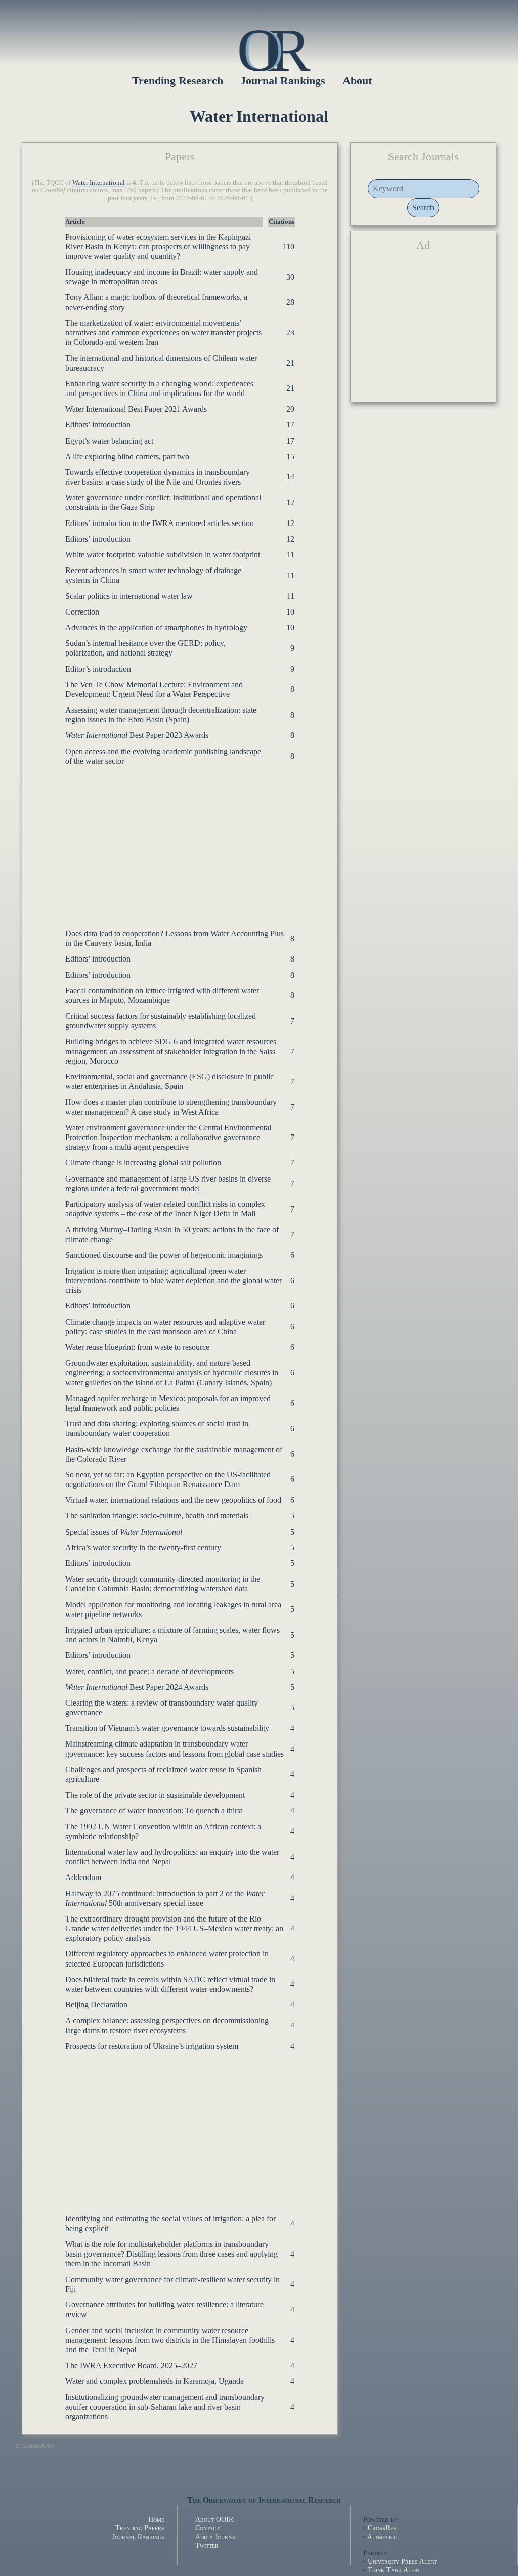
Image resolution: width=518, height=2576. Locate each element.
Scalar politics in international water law (129, 596)
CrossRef (382, 2528)
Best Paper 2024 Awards (137, 1687)
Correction (82, 612)
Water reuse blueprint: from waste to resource (137, 1347)
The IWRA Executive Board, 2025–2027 (131, 2365)
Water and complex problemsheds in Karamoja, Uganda (155, 2381)
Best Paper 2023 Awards (137, 735)
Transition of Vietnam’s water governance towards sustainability (167, 1728)
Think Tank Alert (394, 2570)
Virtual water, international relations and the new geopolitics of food (173, 1500)
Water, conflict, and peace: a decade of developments (149, 1671)
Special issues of (124, 1532)
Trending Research (178, 81)
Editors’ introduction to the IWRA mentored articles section (160, 523)
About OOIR (214, 2519)
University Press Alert (402, 2561)
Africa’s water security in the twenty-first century (143, 1547)
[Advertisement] (180, 842)
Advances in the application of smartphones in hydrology (156, 627)
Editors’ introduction (98, 425)
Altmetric (382, 2537)
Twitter (207, 2545)
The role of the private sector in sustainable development (155, 1795)
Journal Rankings (138, 2537)
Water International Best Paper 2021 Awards (136, 409)
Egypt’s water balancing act (109, 441)
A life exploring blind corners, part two (127, 456)
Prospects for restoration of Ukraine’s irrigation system (152, 2046)
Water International (99, 183)
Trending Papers (140, 2528)
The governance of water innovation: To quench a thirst (154, 1810)
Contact (207, 2528)
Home (156, 2519)
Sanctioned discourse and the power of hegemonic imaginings (164, 1255)
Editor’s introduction (98, 669)
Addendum (83, 1877)
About (357, 81)
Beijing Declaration (96, 2005)
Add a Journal (217, 2537)
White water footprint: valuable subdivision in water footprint (163, 555)
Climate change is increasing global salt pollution (143, 1163)
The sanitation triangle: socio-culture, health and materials (157, 1516)
